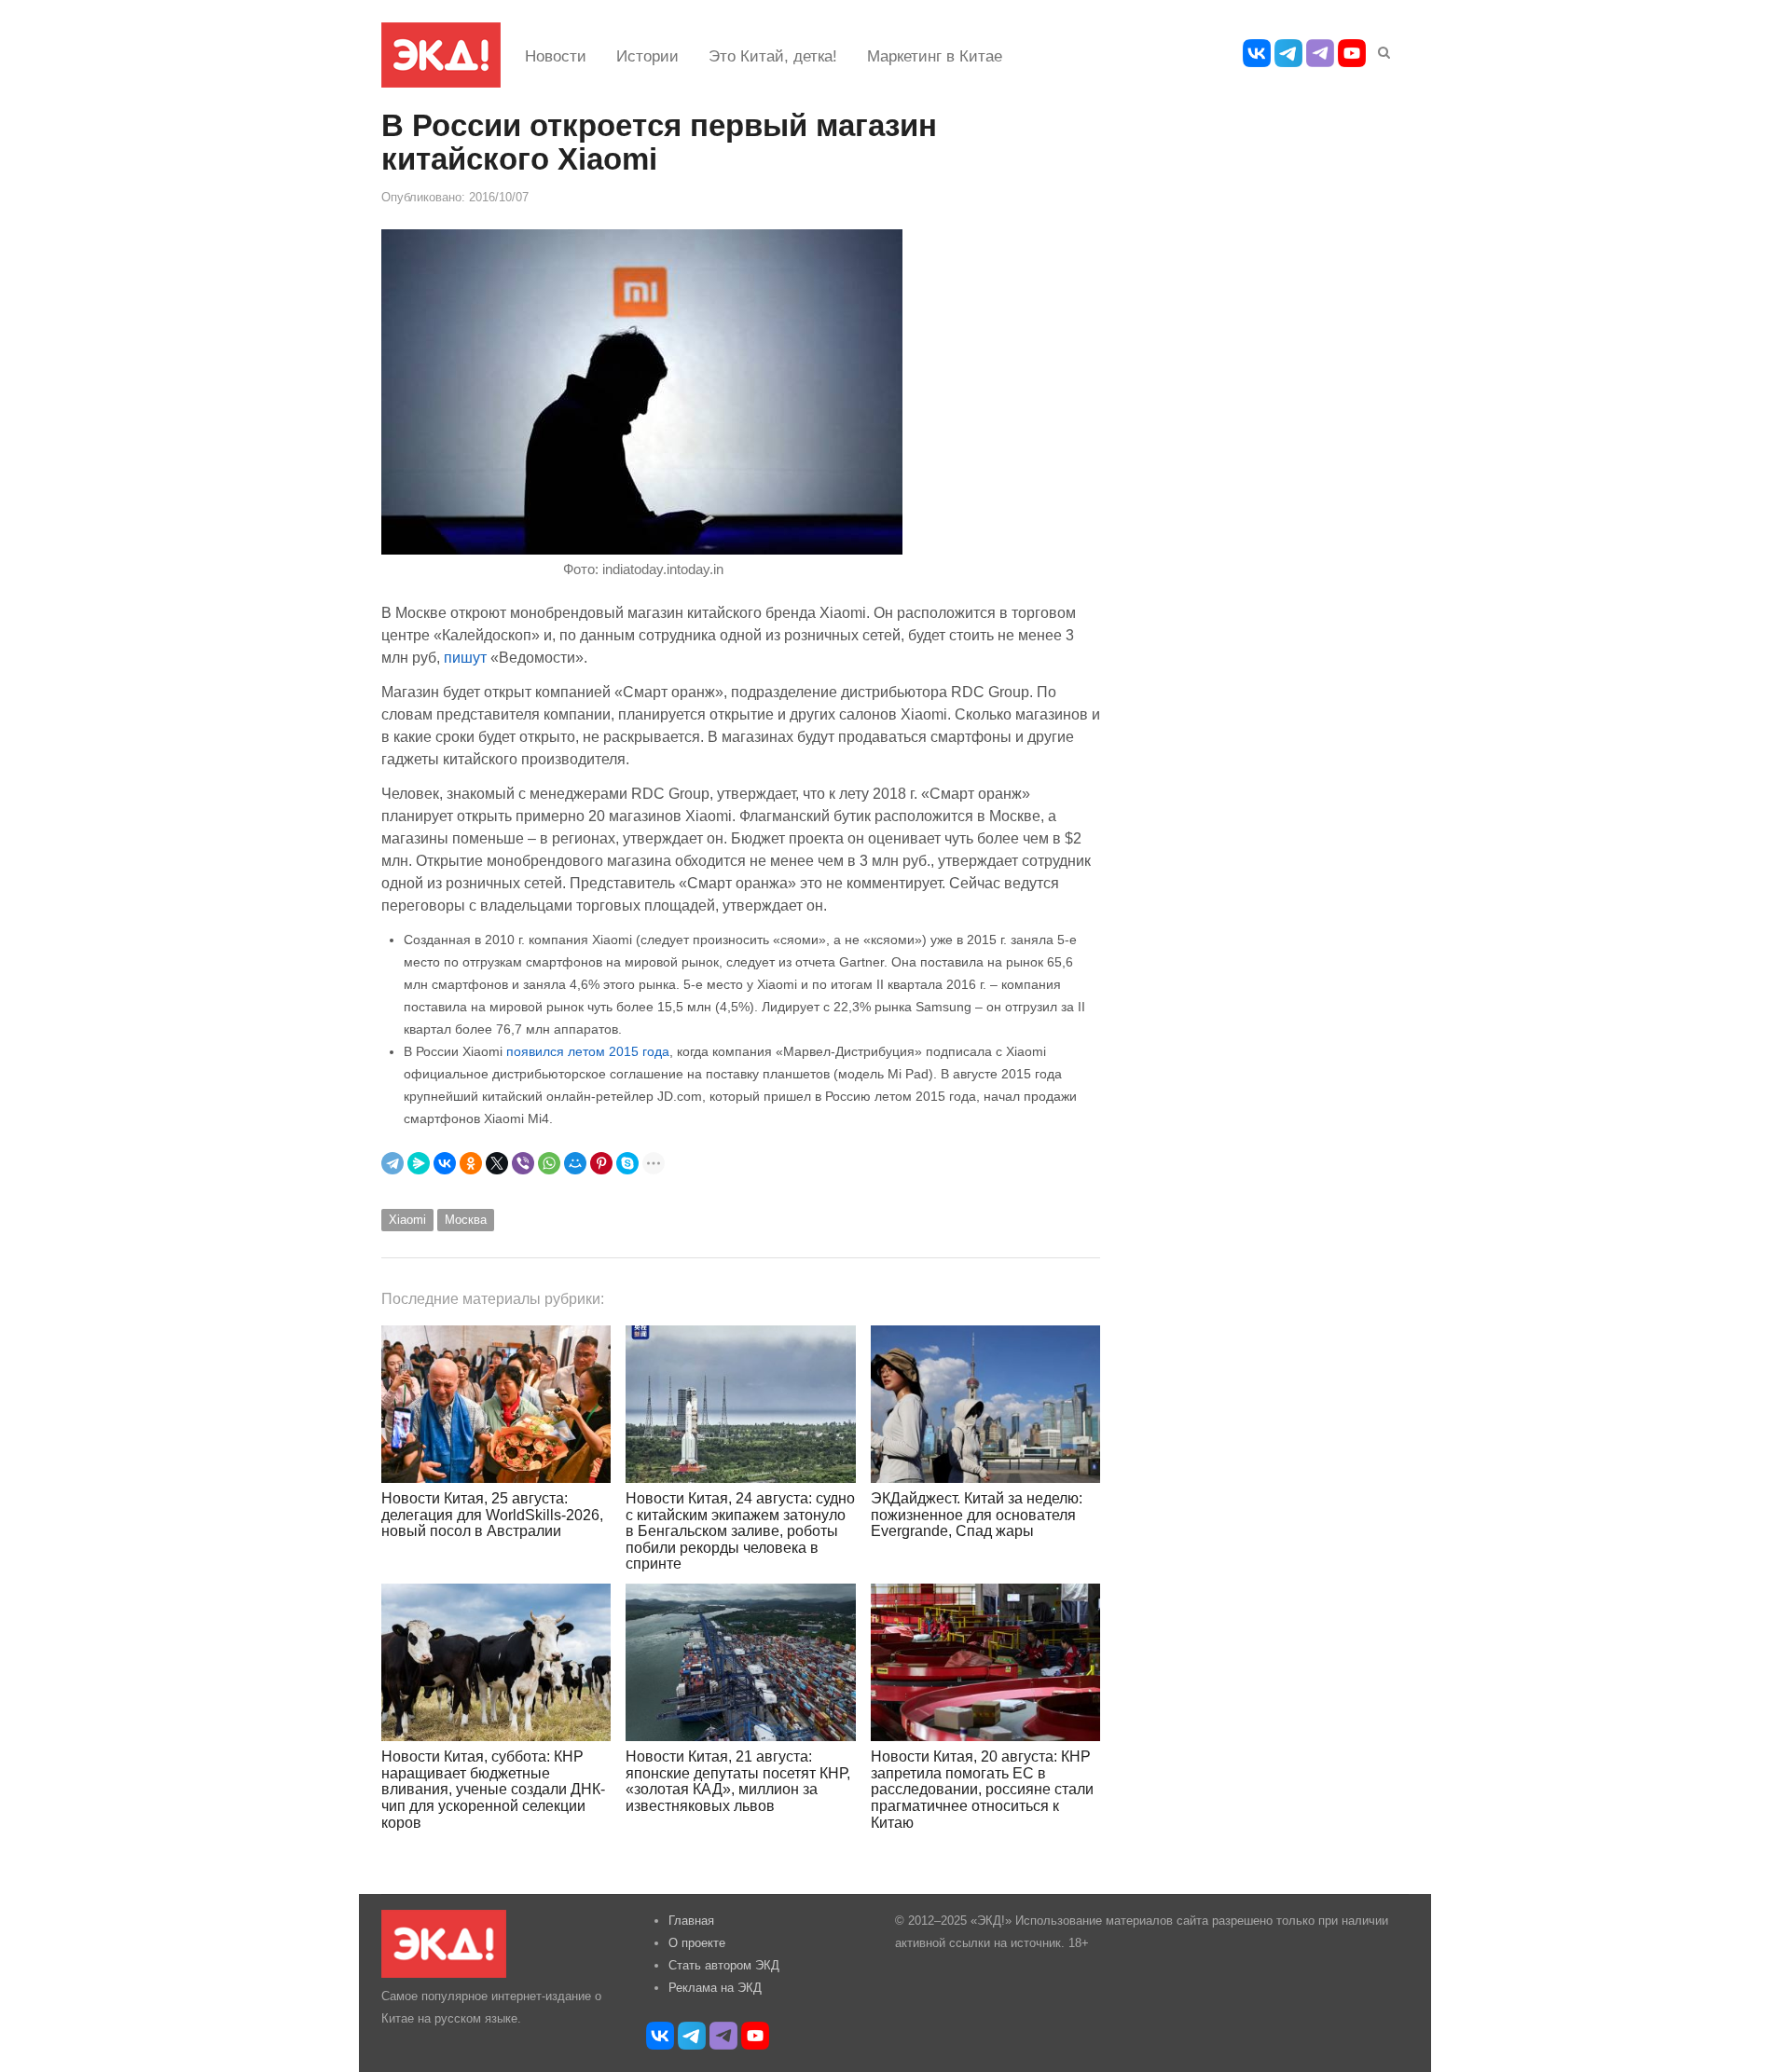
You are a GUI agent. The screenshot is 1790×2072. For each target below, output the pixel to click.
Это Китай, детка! (773, 56)
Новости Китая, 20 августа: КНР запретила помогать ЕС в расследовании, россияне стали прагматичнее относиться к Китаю (982, 1789)
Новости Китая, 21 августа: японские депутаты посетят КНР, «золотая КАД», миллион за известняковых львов (738, 1781)
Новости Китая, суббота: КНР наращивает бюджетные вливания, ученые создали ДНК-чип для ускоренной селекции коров (493, 1789)
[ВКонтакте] (445, 1163)
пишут (465, 657)
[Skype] (627, 1163)
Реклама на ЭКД (715, 1988)
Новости (556, 56)
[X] (497, 1163)
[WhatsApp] (549, 1163)
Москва (466, 1220)
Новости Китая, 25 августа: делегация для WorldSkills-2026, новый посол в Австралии (492, 1515)
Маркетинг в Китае (935, 56)
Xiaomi (407, 1220)
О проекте (697, 1943)
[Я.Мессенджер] (419, 1163)
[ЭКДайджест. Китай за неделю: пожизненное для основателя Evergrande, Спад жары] (985, 1404)
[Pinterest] (601, 1163)
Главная (691, 1921)
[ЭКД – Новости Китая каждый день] (441, 55)
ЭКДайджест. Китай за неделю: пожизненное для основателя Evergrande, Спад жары (977, 1515)
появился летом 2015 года (588, 1051)
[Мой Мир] (575, 1163)
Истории (647, 56)
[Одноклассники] (471, 1163)
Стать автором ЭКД (724, 1965)
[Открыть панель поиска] (1381, 49)
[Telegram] (392, 1163)
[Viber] (523, 1163)
